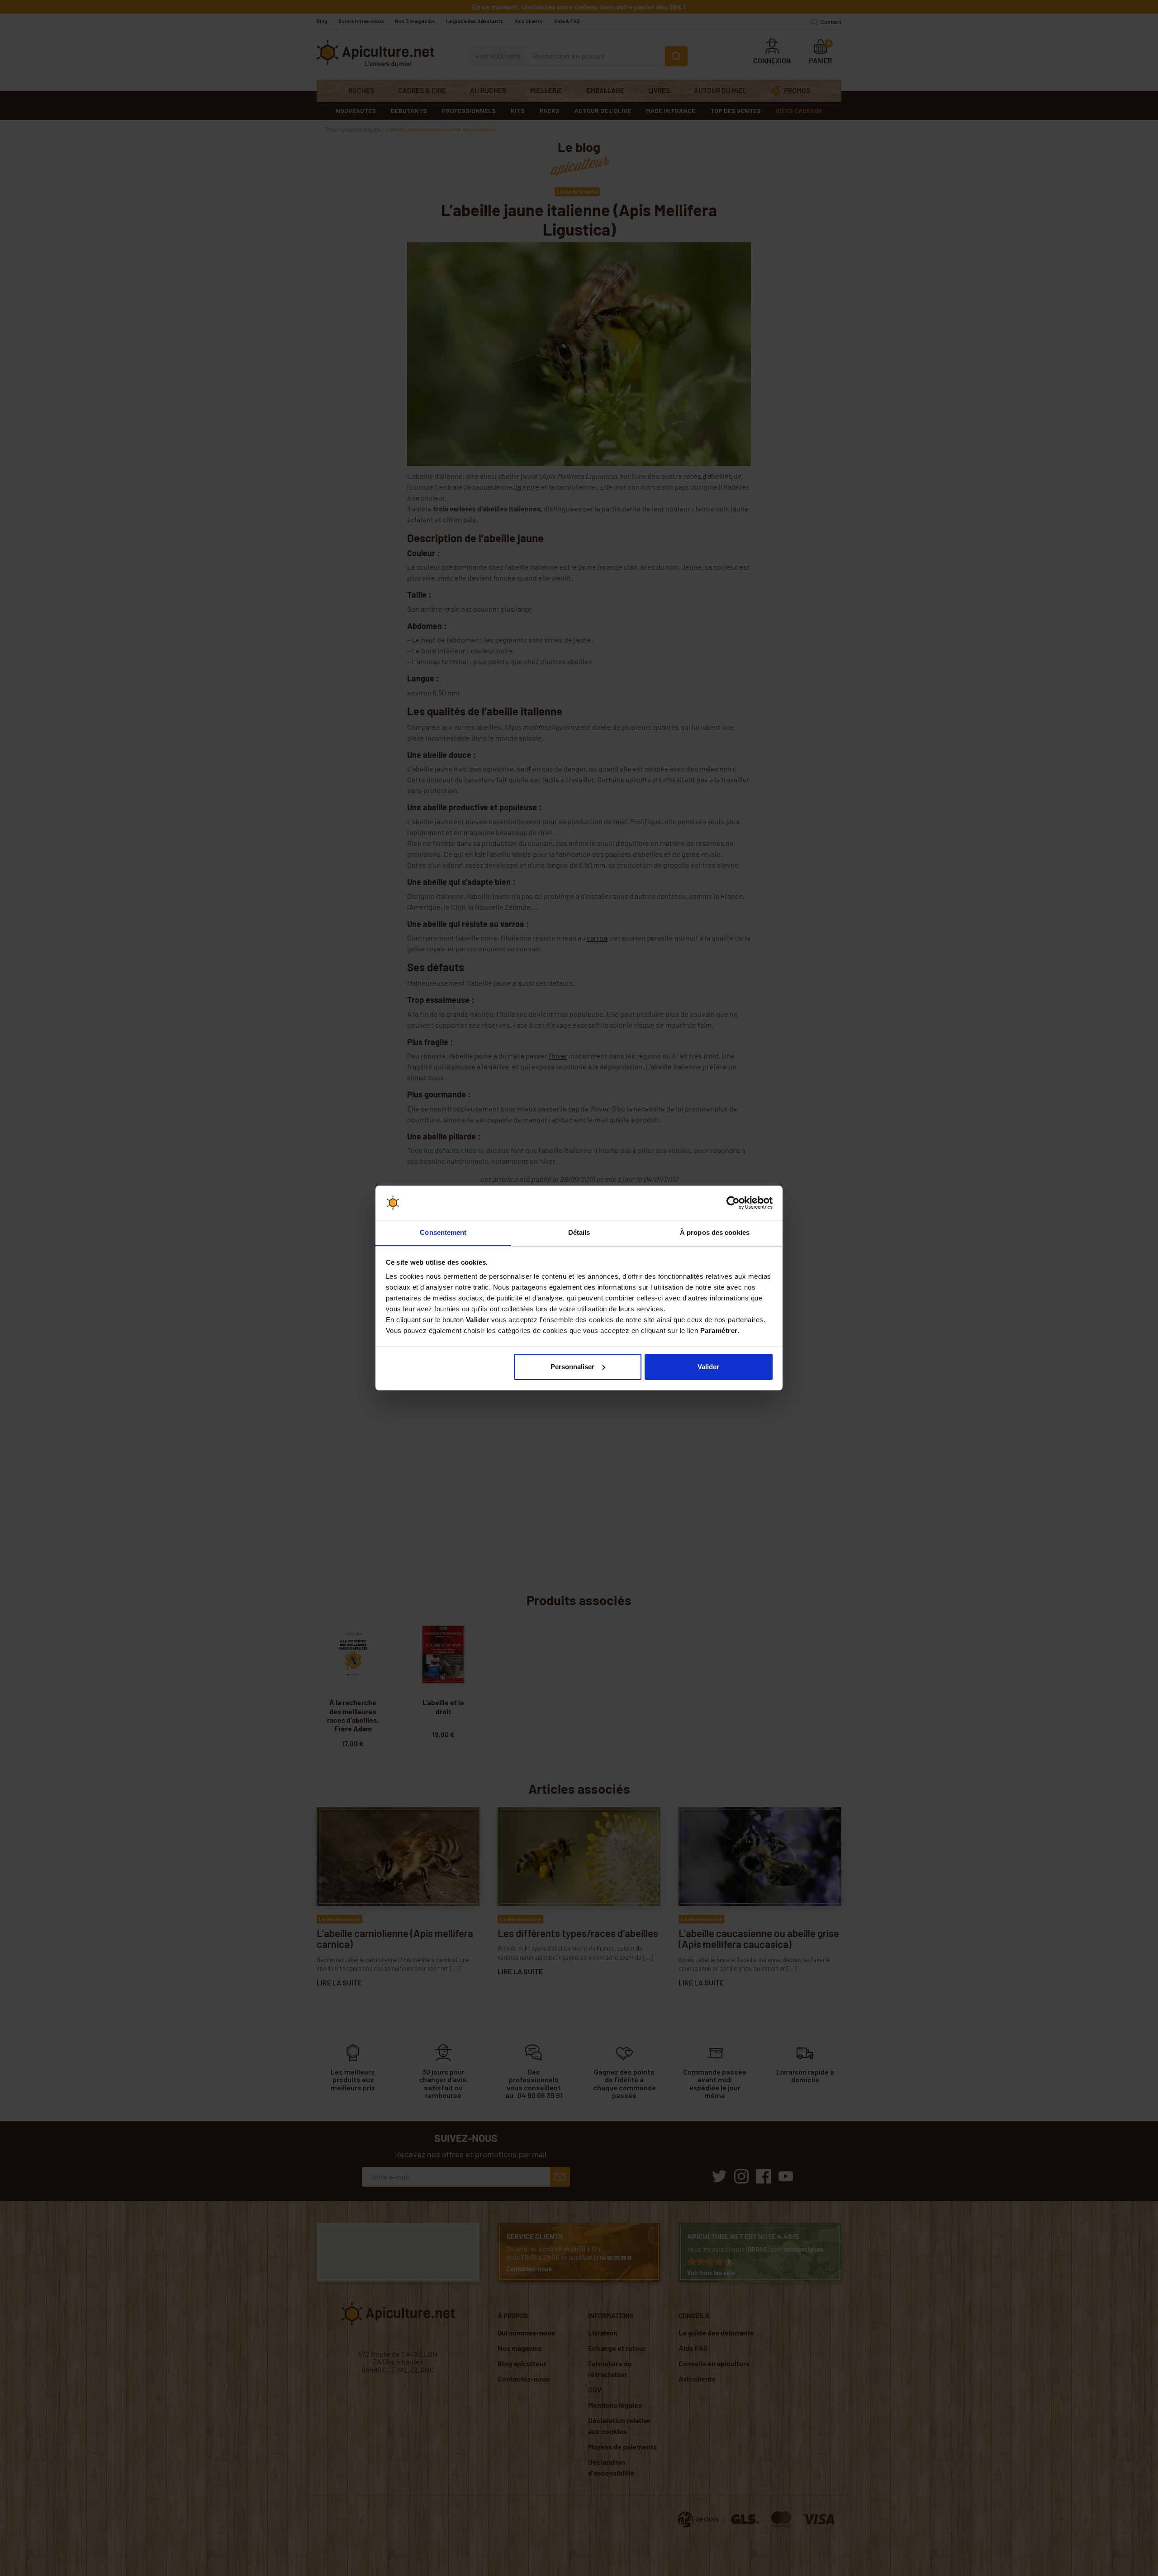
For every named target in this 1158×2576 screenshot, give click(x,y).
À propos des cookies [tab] (715, 1232)
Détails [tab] (579, 1232)
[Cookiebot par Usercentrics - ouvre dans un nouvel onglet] (733, 1203)
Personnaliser (572, 1367)
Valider (708, 1367)
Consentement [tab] (443, 1232)
